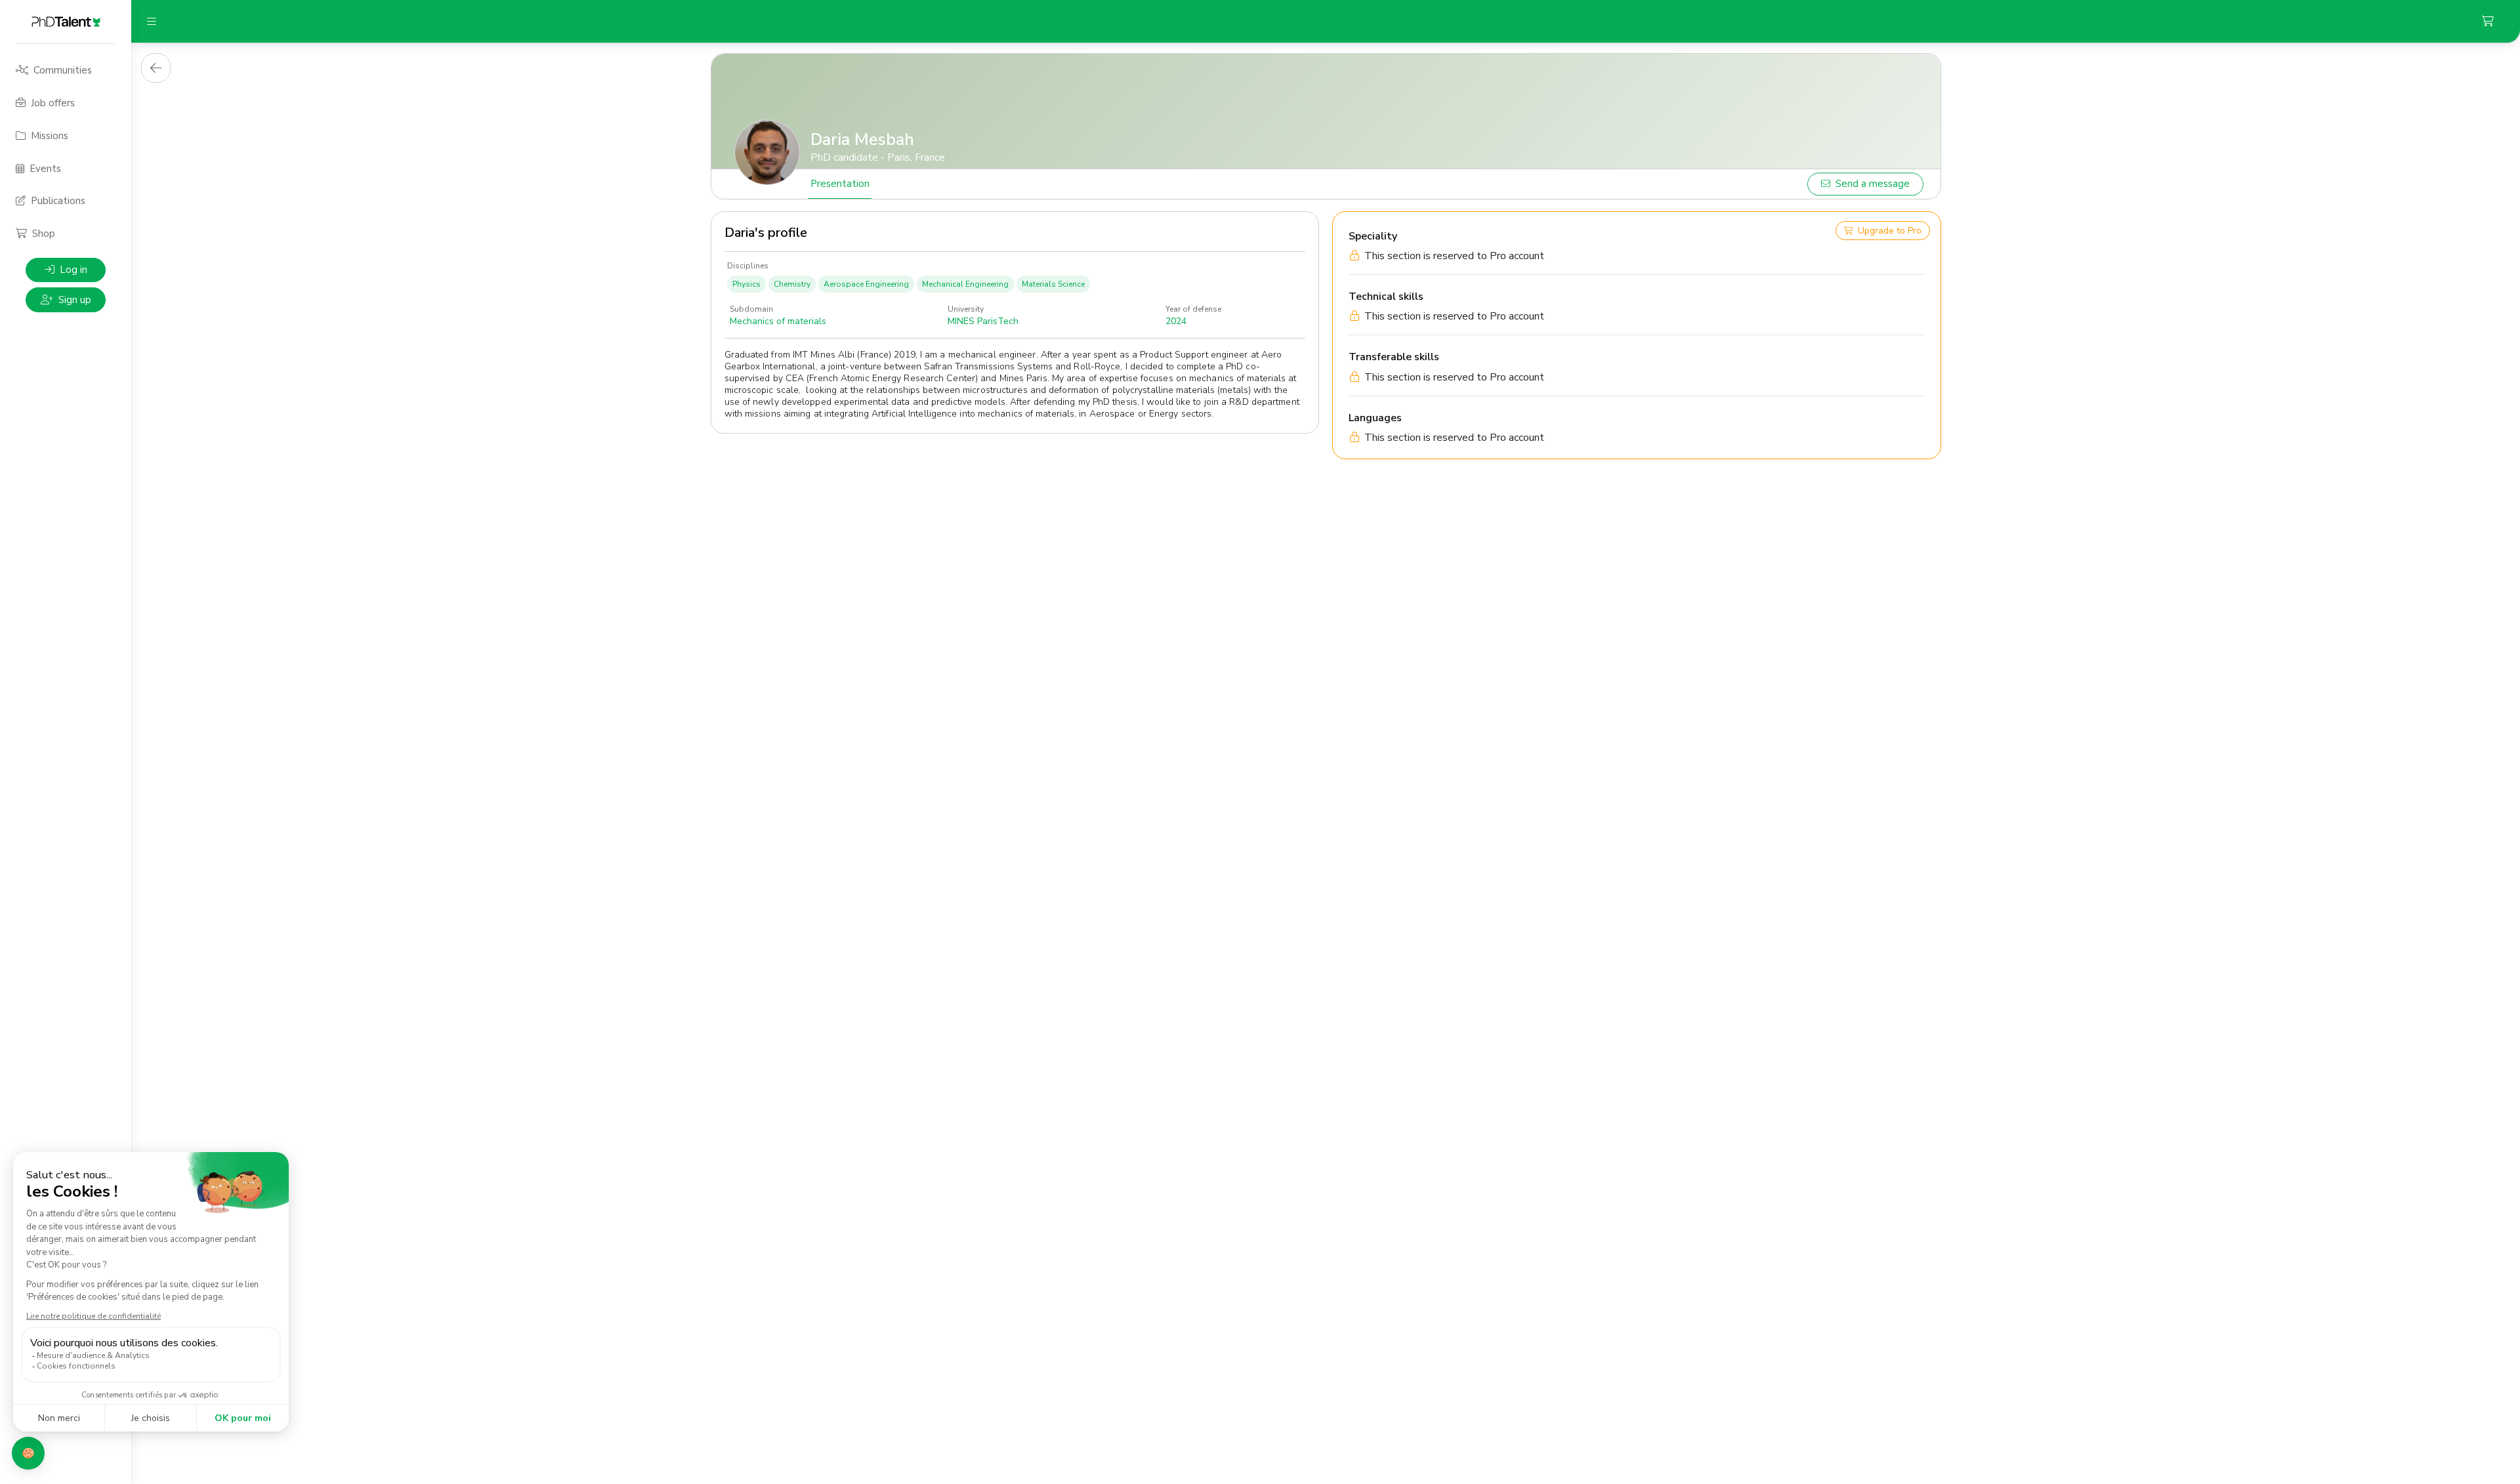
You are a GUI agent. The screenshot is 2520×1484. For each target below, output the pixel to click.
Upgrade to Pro (1890, 231)
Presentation (840, 184)
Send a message (1873, 184)
